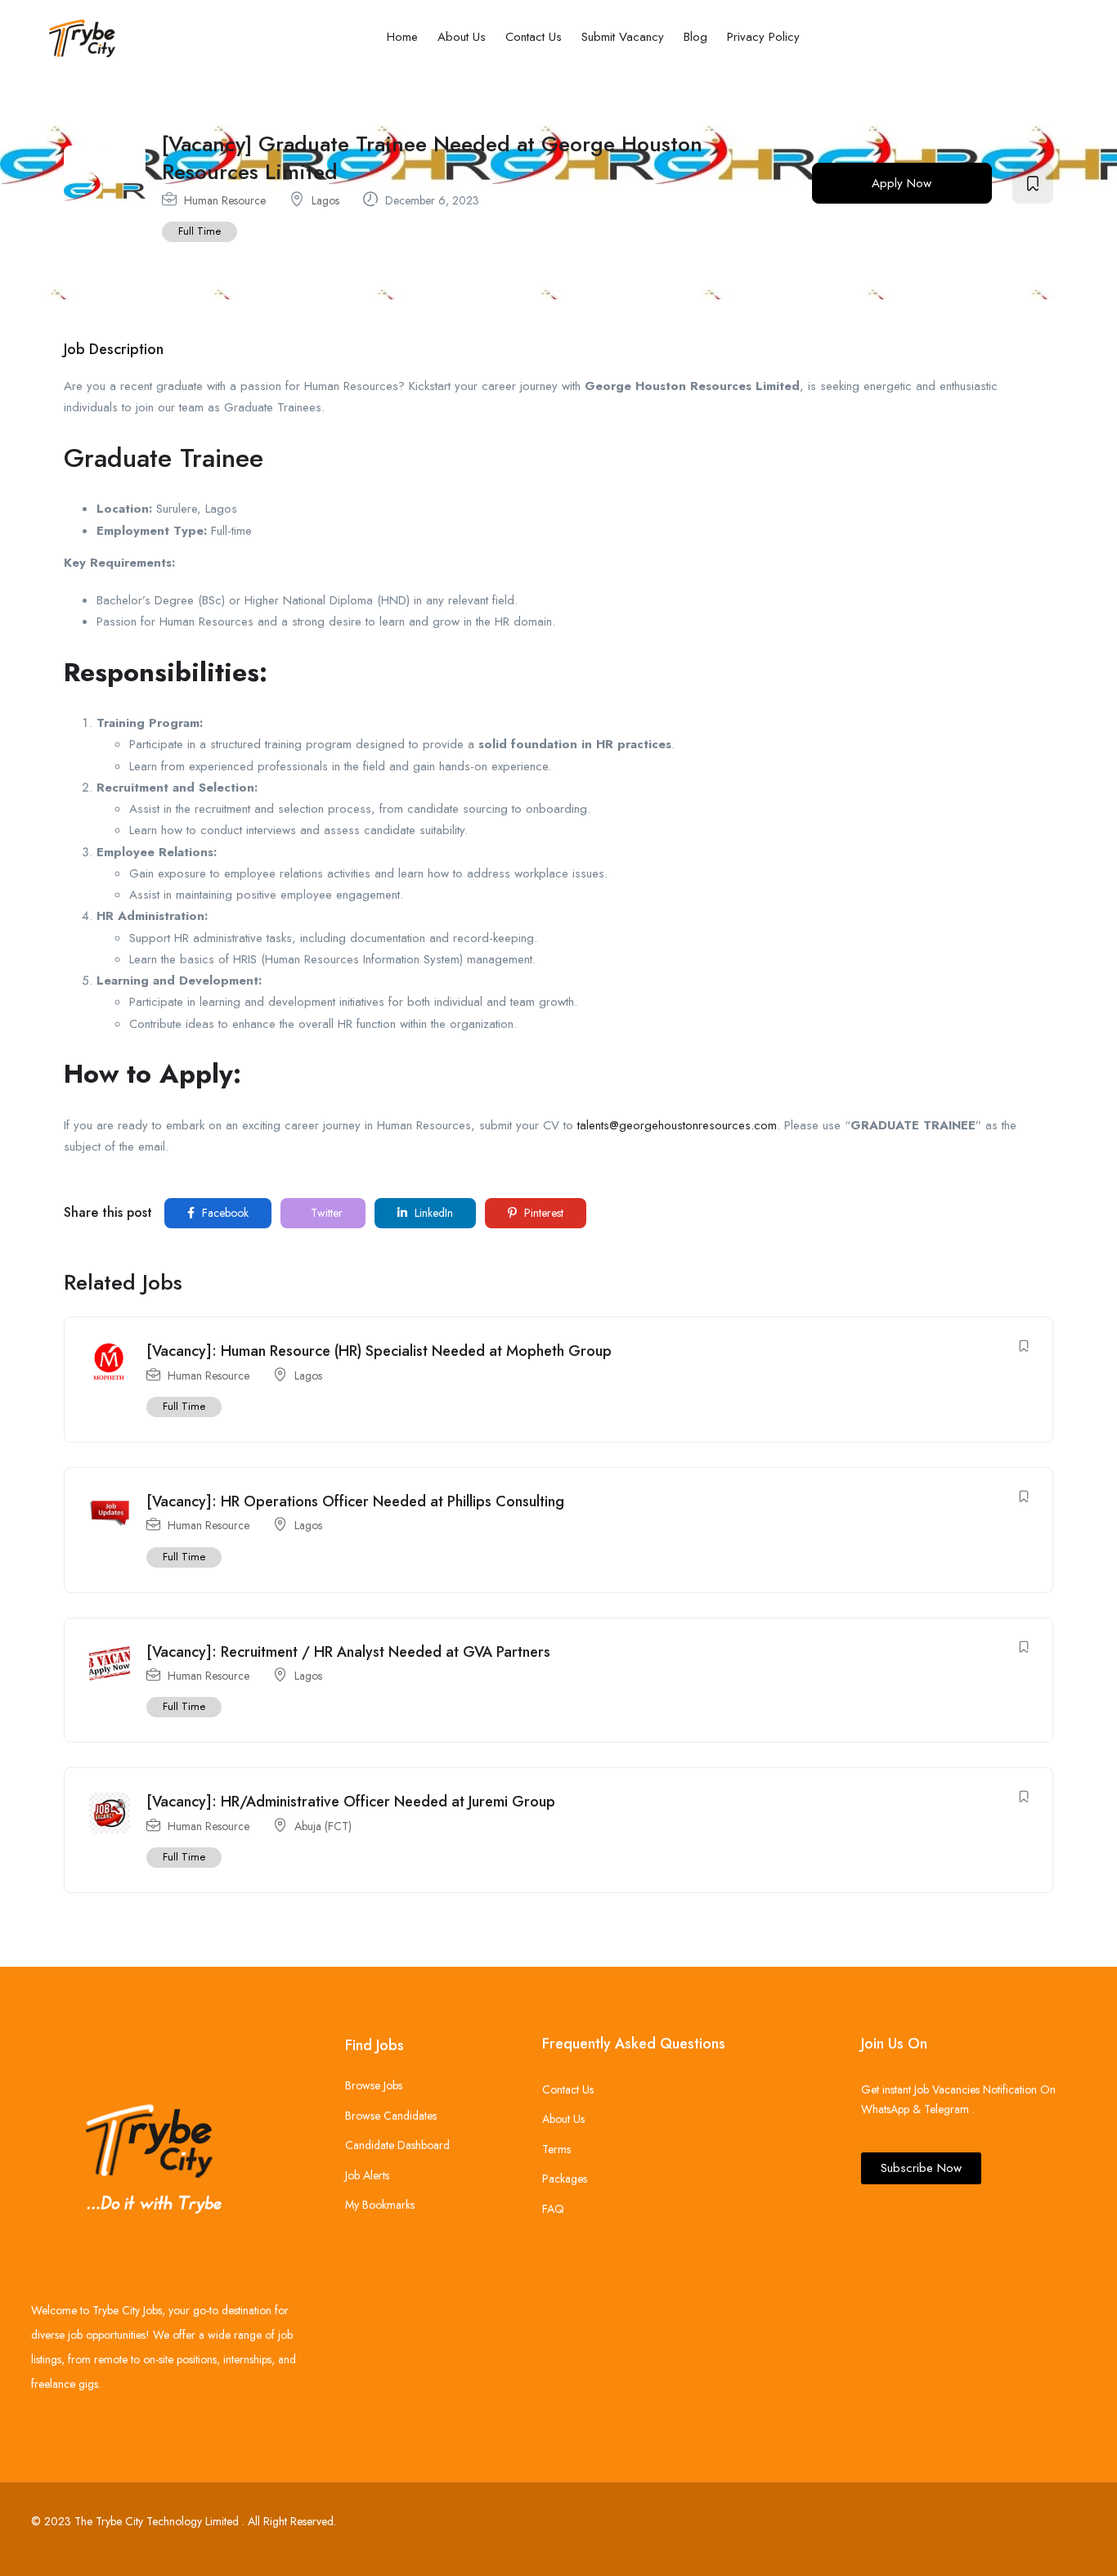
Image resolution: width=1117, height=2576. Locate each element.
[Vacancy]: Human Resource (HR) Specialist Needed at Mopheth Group (379, 1351)
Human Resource (225, 200)
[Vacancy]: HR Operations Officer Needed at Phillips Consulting (355, 1501)
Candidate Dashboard (397, 2145)
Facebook (224, 1213)
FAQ (553, 2209)
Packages (565, 2179)
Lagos (325, 200)
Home (402, 37)
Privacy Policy (763, 37)
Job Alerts (367, 2175)
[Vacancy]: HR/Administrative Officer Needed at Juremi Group (351, 1802)
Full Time (200, 231)
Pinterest (542, 1213)
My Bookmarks (380, 2205)
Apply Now (902, 183)
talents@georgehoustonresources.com (677, 1125)
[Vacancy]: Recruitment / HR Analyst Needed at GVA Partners (348, 1652)
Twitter (325, 1213)
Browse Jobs (374, 2085)
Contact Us (534, 37)
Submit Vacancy (623, 37)
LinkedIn (432, 1213)
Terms (556, 2149)
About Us (462, 37)
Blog (695, 37)
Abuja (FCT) (323, 1826)
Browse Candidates (391, 2116)
